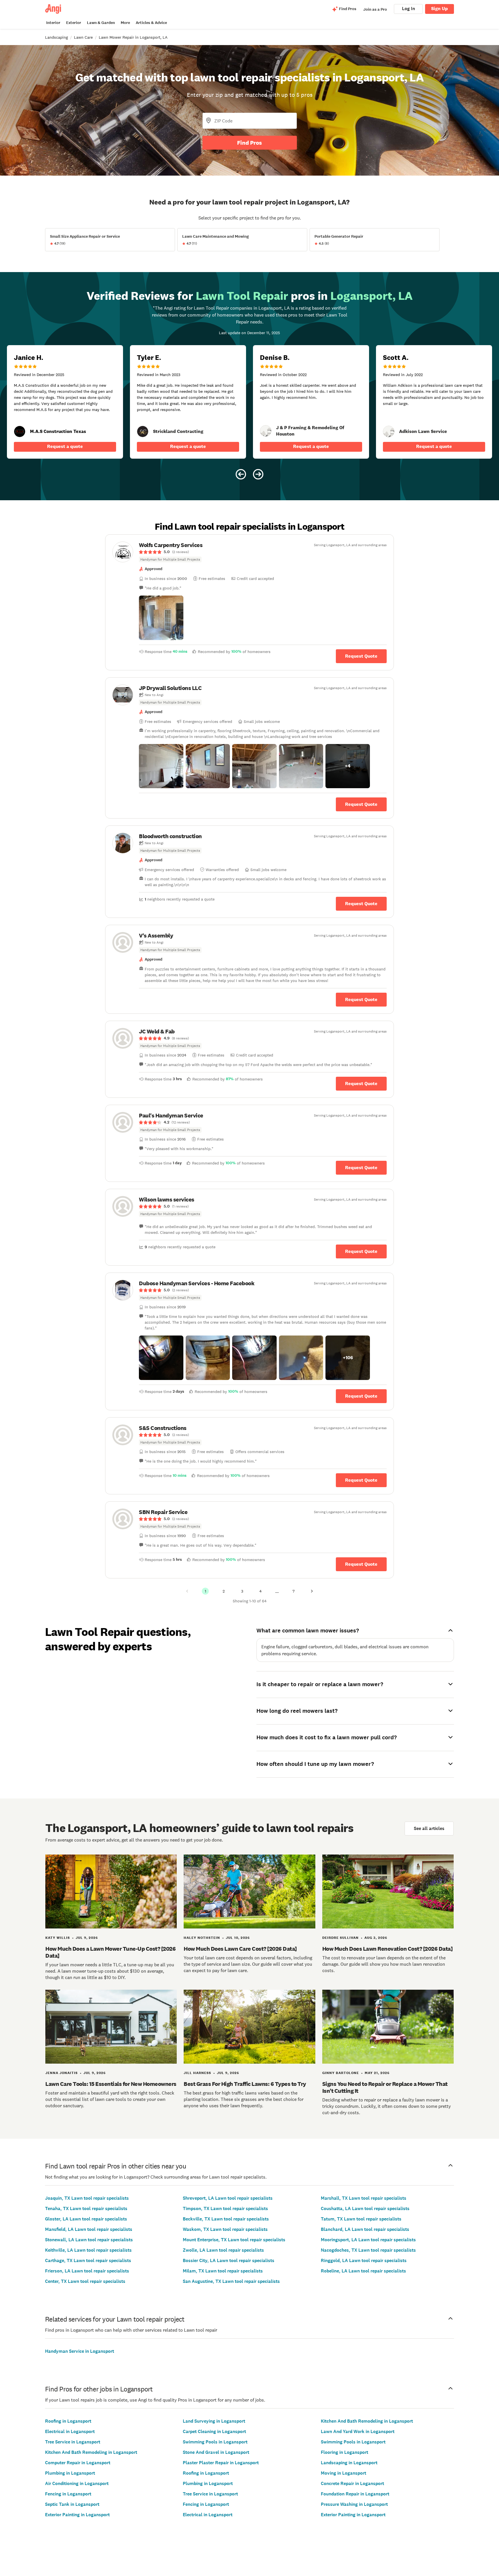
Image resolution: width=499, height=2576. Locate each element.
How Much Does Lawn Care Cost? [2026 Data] (240, 1949)
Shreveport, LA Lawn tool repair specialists (228, 2198)
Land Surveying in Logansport (214, 2421)
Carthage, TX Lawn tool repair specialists (88, 2260)
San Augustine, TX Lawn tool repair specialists (231, 2281)
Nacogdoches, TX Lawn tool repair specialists (368, 2250)
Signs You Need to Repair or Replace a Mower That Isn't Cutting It (385, 2087)
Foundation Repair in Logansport (355, 2494)
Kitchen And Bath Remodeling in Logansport (91, 2452)
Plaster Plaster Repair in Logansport (221, 2463)
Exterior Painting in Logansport (77, 2515)
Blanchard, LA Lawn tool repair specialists (365, 2229)
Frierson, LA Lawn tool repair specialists (87, 2271)
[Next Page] (312, 1591)
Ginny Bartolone (341, 2073)
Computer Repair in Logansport (78, 2463)
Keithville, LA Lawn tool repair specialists (88, 2250)
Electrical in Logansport (70, 2431)
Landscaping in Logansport (349, 2463)
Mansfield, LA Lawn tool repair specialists (89, 2229)
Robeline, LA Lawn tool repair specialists (363, 2271)
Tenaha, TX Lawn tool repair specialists (86, 2208)
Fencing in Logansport (68, 2494)
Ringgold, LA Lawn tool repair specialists (364, 2260)
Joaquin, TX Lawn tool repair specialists (87, 2198)
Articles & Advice (151, 23)
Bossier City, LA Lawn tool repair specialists (229, 2260)
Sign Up (440, 9)
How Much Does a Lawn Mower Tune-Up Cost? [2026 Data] (110, 1952)
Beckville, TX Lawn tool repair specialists (226, 2219)
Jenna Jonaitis (62, 2073)
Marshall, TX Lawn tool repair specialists (364, 2198)
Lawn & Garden (101, 23)
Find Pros (249, 143)
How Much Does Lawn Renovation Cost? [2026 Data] (388, 1949)
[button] (161, 618)
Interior (53, 23)
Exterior (74, 23)
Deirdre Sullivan (340, 1938)
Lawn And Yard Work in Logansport (358, 2431)
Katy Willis (58, 1938)
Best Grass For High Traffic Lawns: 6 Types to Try (245, 2084)
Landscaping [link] (56, 37)
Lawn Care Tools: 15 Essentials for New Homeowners (111, 2084)
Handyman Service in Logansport (80, 2351)
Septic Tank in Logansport (72, 2504)
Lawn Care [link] (83, 37)
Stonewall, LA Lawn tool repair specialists (89, 2240)
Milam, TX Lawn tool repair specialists (223, 2271)
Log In (408, 9)
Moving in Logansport (343, 2473)
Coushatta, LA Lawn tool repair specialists (365, 2208)
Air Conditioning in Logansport (77, 2483)
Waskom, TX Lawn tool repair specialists (225, 2229)
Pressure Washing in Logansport (354, 2504)
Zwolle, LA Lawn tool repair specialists (223, 2250)
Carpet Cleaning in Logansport (214, 2431)
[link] (143, 431)
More (125, 23)
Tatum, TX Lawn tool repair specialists (361, 2219)
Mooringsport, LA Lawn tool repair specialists (368, 2240)
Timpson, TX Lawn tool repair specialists (225, 2208)
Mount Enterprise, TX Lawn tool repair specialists (234, 2240)
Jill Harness (197, 2073)
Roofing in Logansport (68, 2421)
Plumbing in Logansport (70, 2473)
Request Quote (361, 656)
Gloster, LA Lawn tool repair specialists (86, 2219)
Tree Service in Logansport (73, 2442)
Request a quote (65, 446)
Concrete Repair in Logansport (352, 2483)
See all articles (429, 1828)
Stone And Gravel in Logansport (216, 2452)
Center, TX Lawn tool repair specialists (85, 2281)
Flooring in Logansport (345, 2452)
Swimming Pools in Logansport (215, 2442)
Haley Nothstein (202, 1938)
